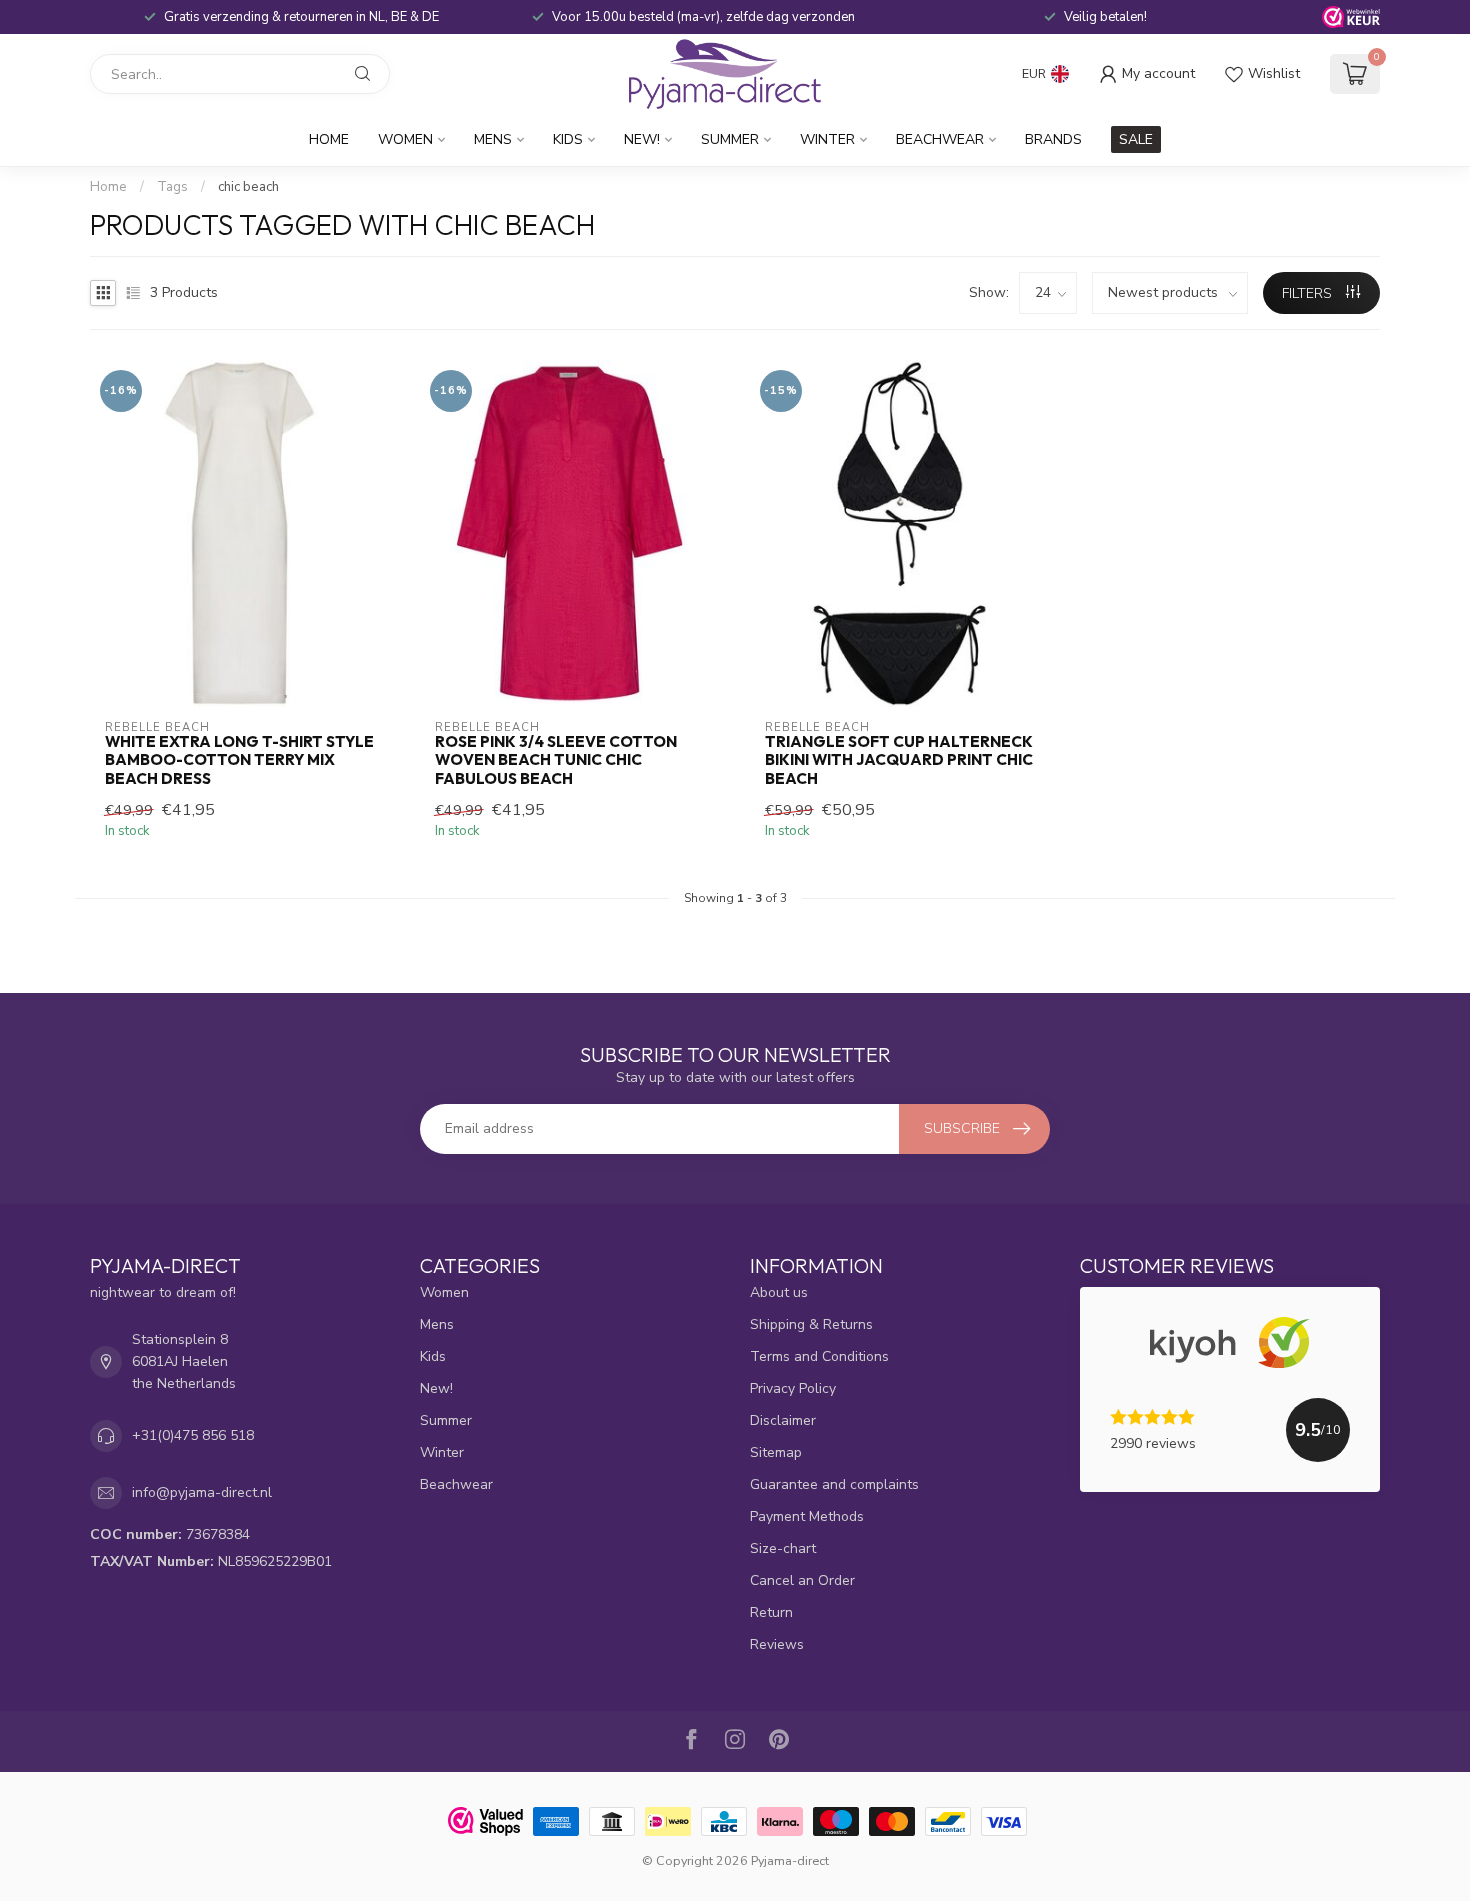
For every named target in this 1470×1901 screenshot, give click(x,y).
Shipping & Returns (811, 1324)
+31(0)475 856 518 (193, 1435)
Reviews (777, 1644)
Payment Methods (807, 1516)
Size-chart (783, 1548)
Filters (1309, 293)
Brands (1053, 139)
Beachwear (940, 139)
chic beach (248, 187)
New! (642, 139)
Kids (568, 139)
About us (779, 1292)
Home (329, 139)
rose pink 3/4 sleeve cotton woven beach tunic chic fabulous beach (556, 760)
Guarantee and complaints (834, 1484)
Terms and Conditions (819, 1356)
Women (405, 139)
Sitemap (776, 1452)
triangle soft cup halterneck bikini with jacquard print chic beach (899, 760)
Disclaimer (783, 1420)
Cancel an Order (802, 1580)
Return (771, 1612)
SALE (1136, 139)
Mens (493, 139)
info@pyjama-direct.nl (202, 1492)
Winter (827, 139)
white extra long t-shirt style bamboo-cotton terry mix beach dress (239, 760)
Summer (730, 139)
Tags (172, 187)
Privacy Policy (793, 1388)
